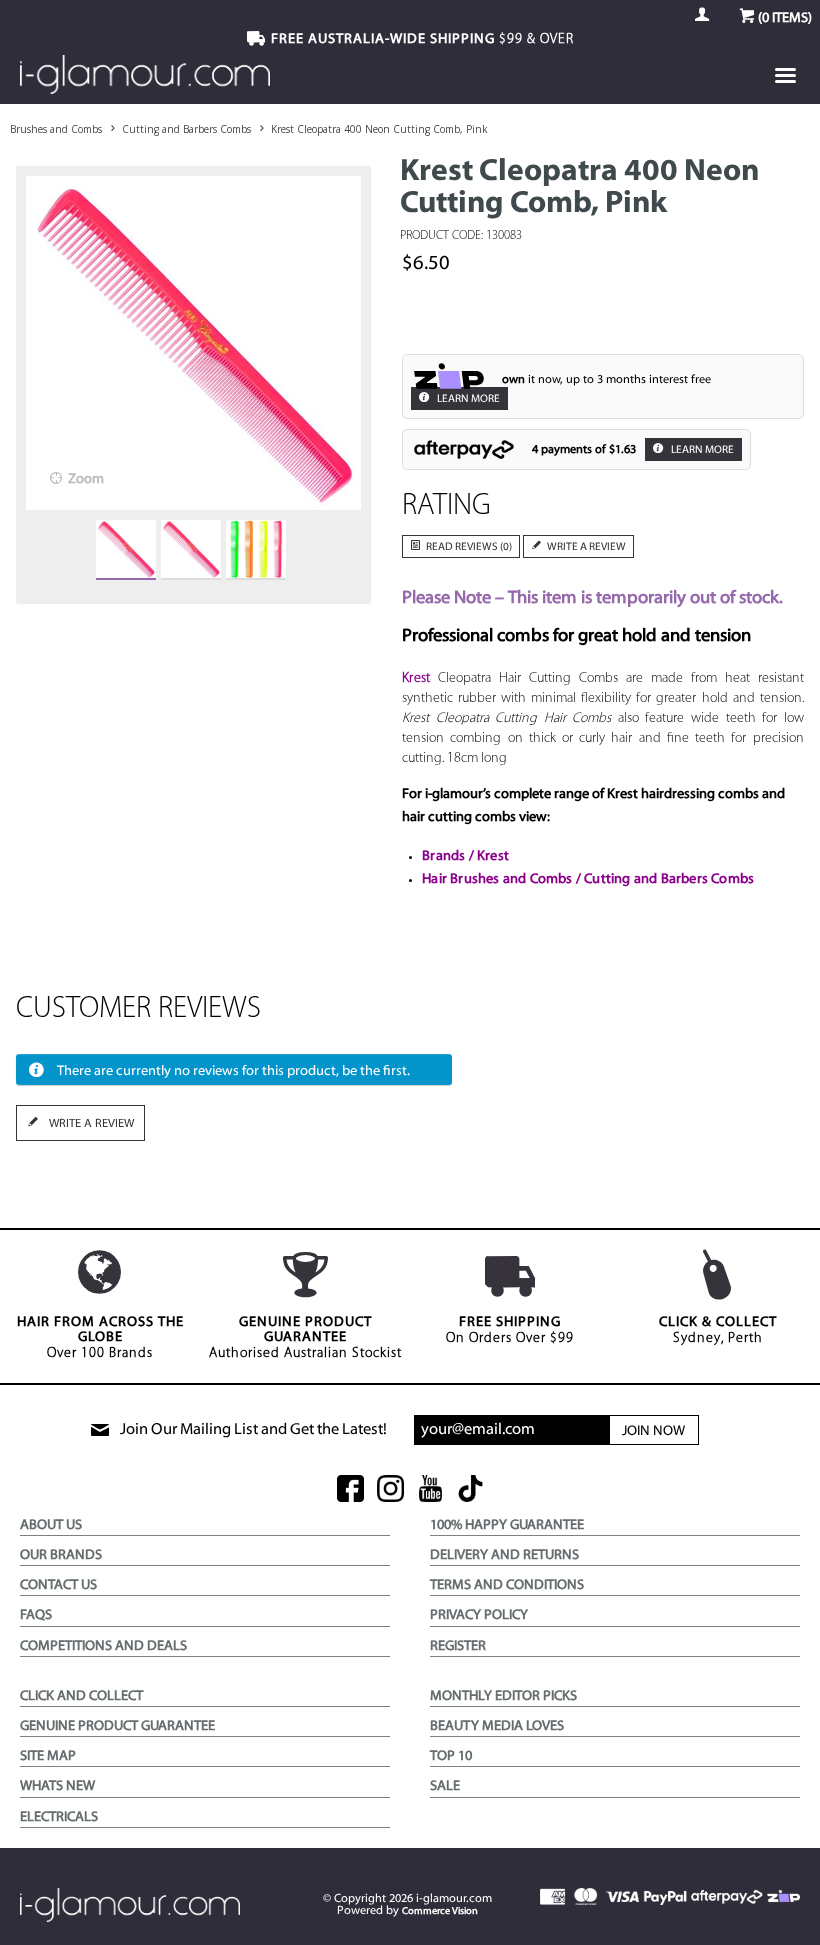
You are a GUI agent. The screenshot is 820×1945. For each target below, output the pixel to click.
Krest (416, 678)
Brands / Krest (465, 856)
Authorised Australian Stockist (305, 1338)
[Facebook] (350, 1490)
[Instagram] (390, 1490)
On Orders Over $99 (510, 1330)
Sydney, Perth (718, 1330)
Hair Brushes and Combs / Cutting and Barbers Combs (588, 879)
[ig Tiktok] (470, 1490)
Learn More (467, 399)
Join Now (653, 1431)
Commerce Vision (440, 1911)
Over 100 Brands (100, 1338)
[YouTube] (430, 1490)
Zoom (86, 479)
